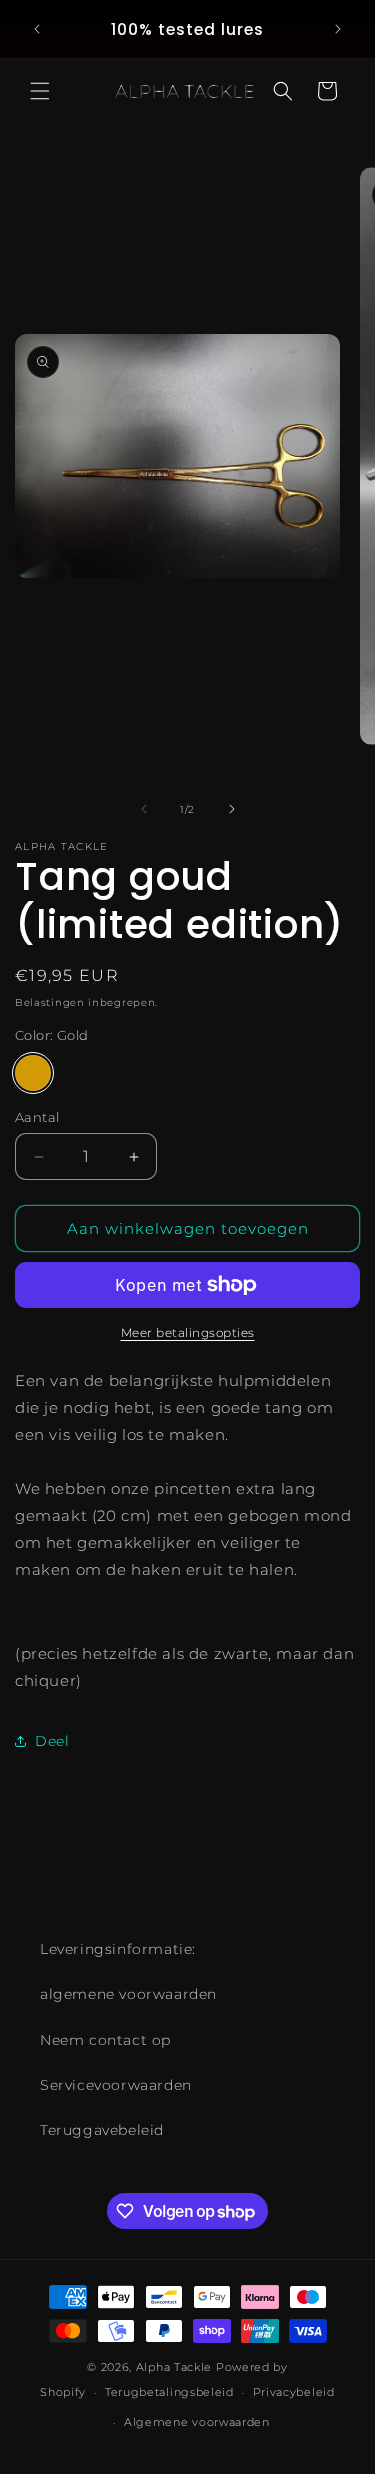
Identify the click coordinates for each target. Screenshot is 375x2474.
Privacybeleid (294, 2392)
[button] (40, 91)
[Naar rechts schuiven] (232, 809)
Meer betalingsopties (188, 1332)
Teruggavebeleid (102, 2130)
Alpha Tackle (174, 2367)
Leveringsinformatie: (118, 1949)
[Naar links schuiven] (144, 809)
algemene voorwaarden (128, 1994)
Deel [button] (52, 1741)
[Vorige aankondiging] (37, 29)
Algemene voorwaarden (197, 2422)
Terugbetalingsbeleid (169, 2392)
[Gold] (33, 1073)
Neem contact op (105, 2040)
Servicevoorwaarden (116, 2085)
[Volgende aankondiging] (338, 29)
